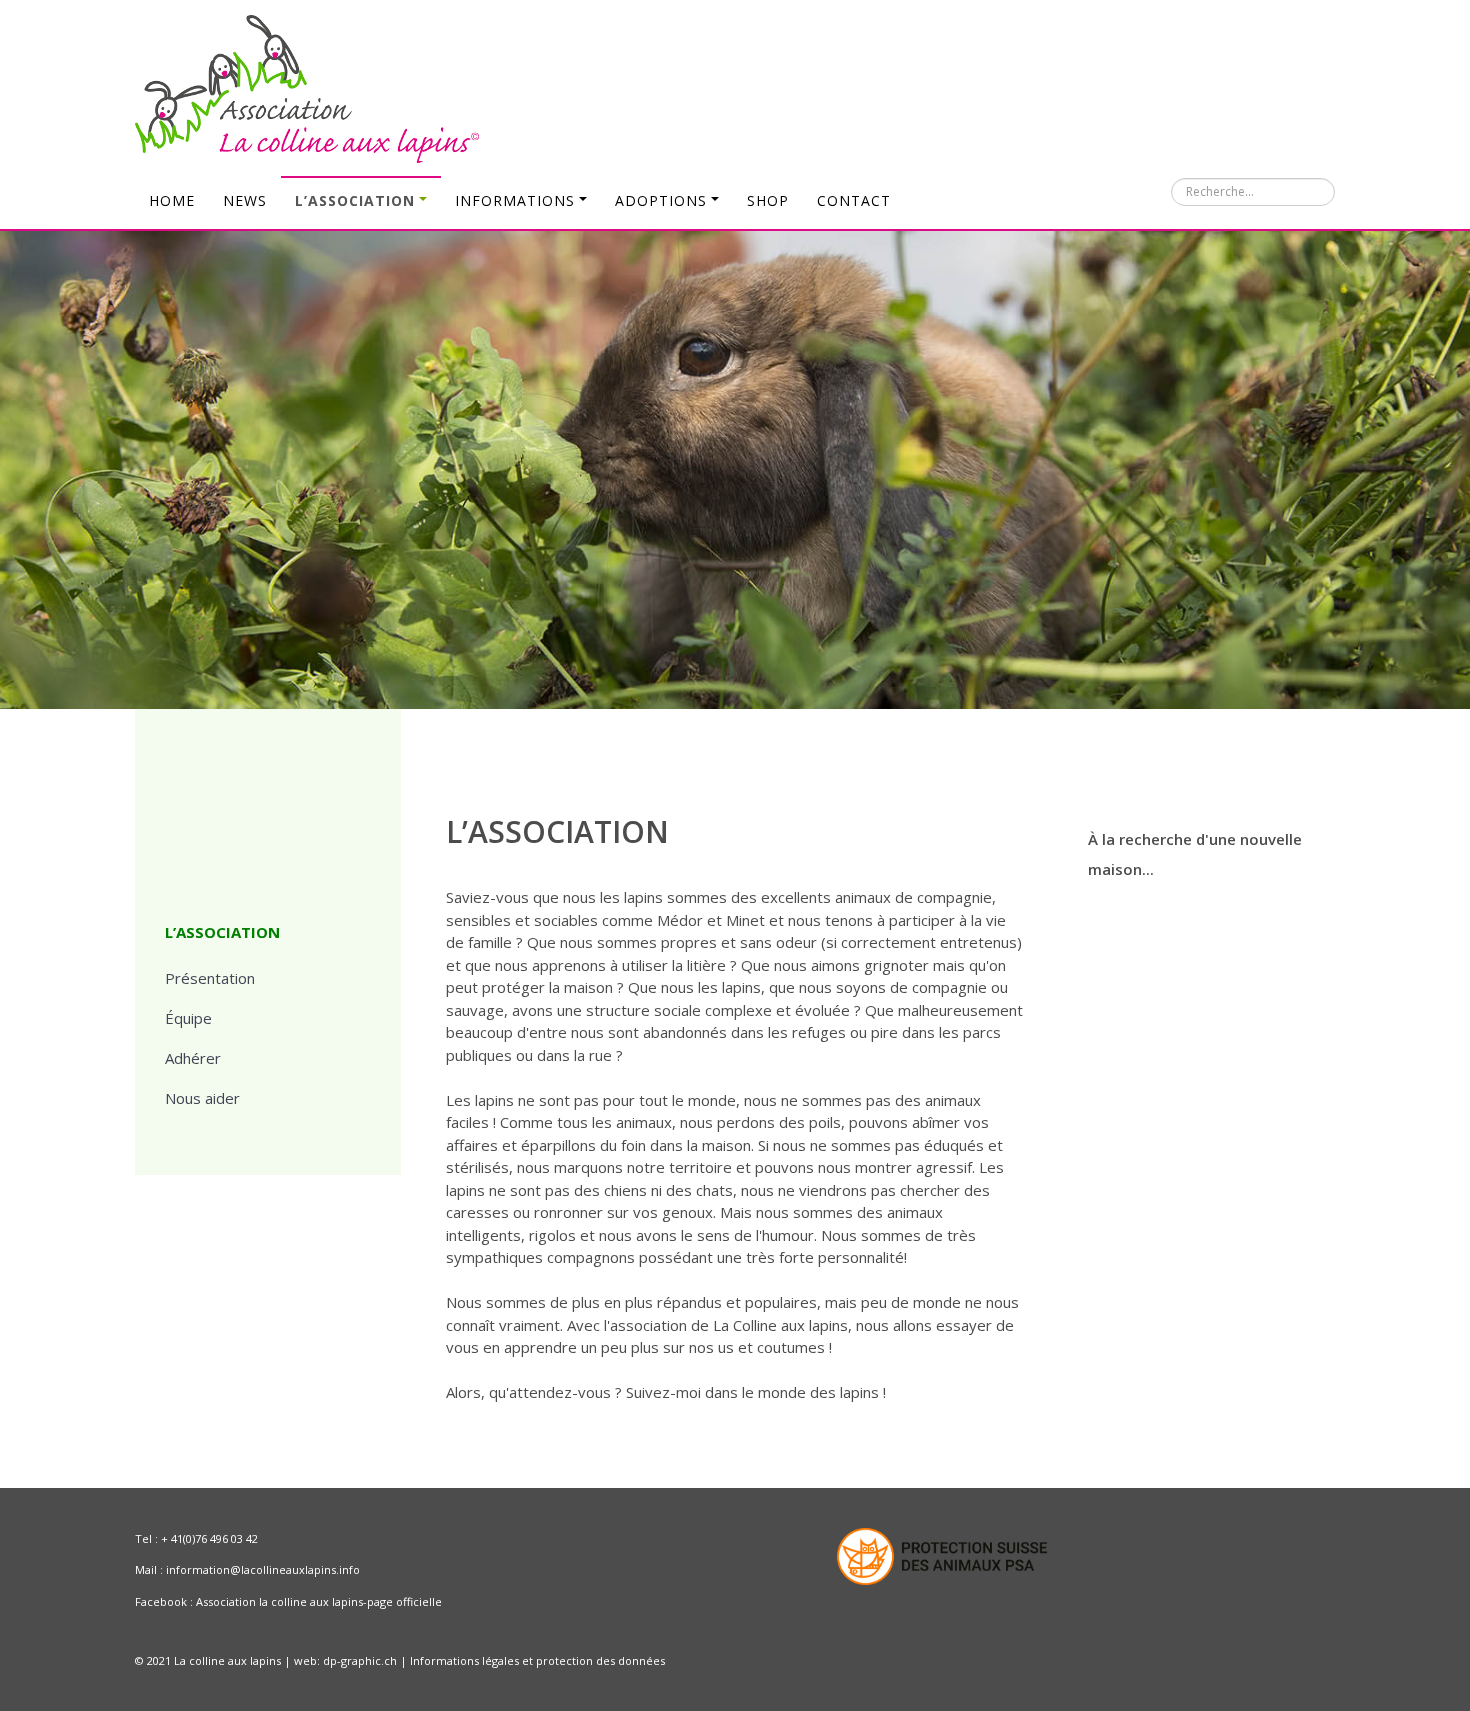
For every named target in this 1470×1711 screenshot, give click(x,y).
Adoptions (661, 200)
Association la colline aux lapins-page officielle (319, 1601)
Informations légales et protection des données (537, 1660)
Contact (854, 200)
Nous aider (202, 1098)
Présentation (210, 978)
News (245, 200)
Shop (768, 200)
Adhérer (193, 1058)
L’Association (355, 200)
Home (172, 200)
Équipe (188, 1018)
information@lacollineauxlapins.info (263, 1569)
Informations (515, 200)
